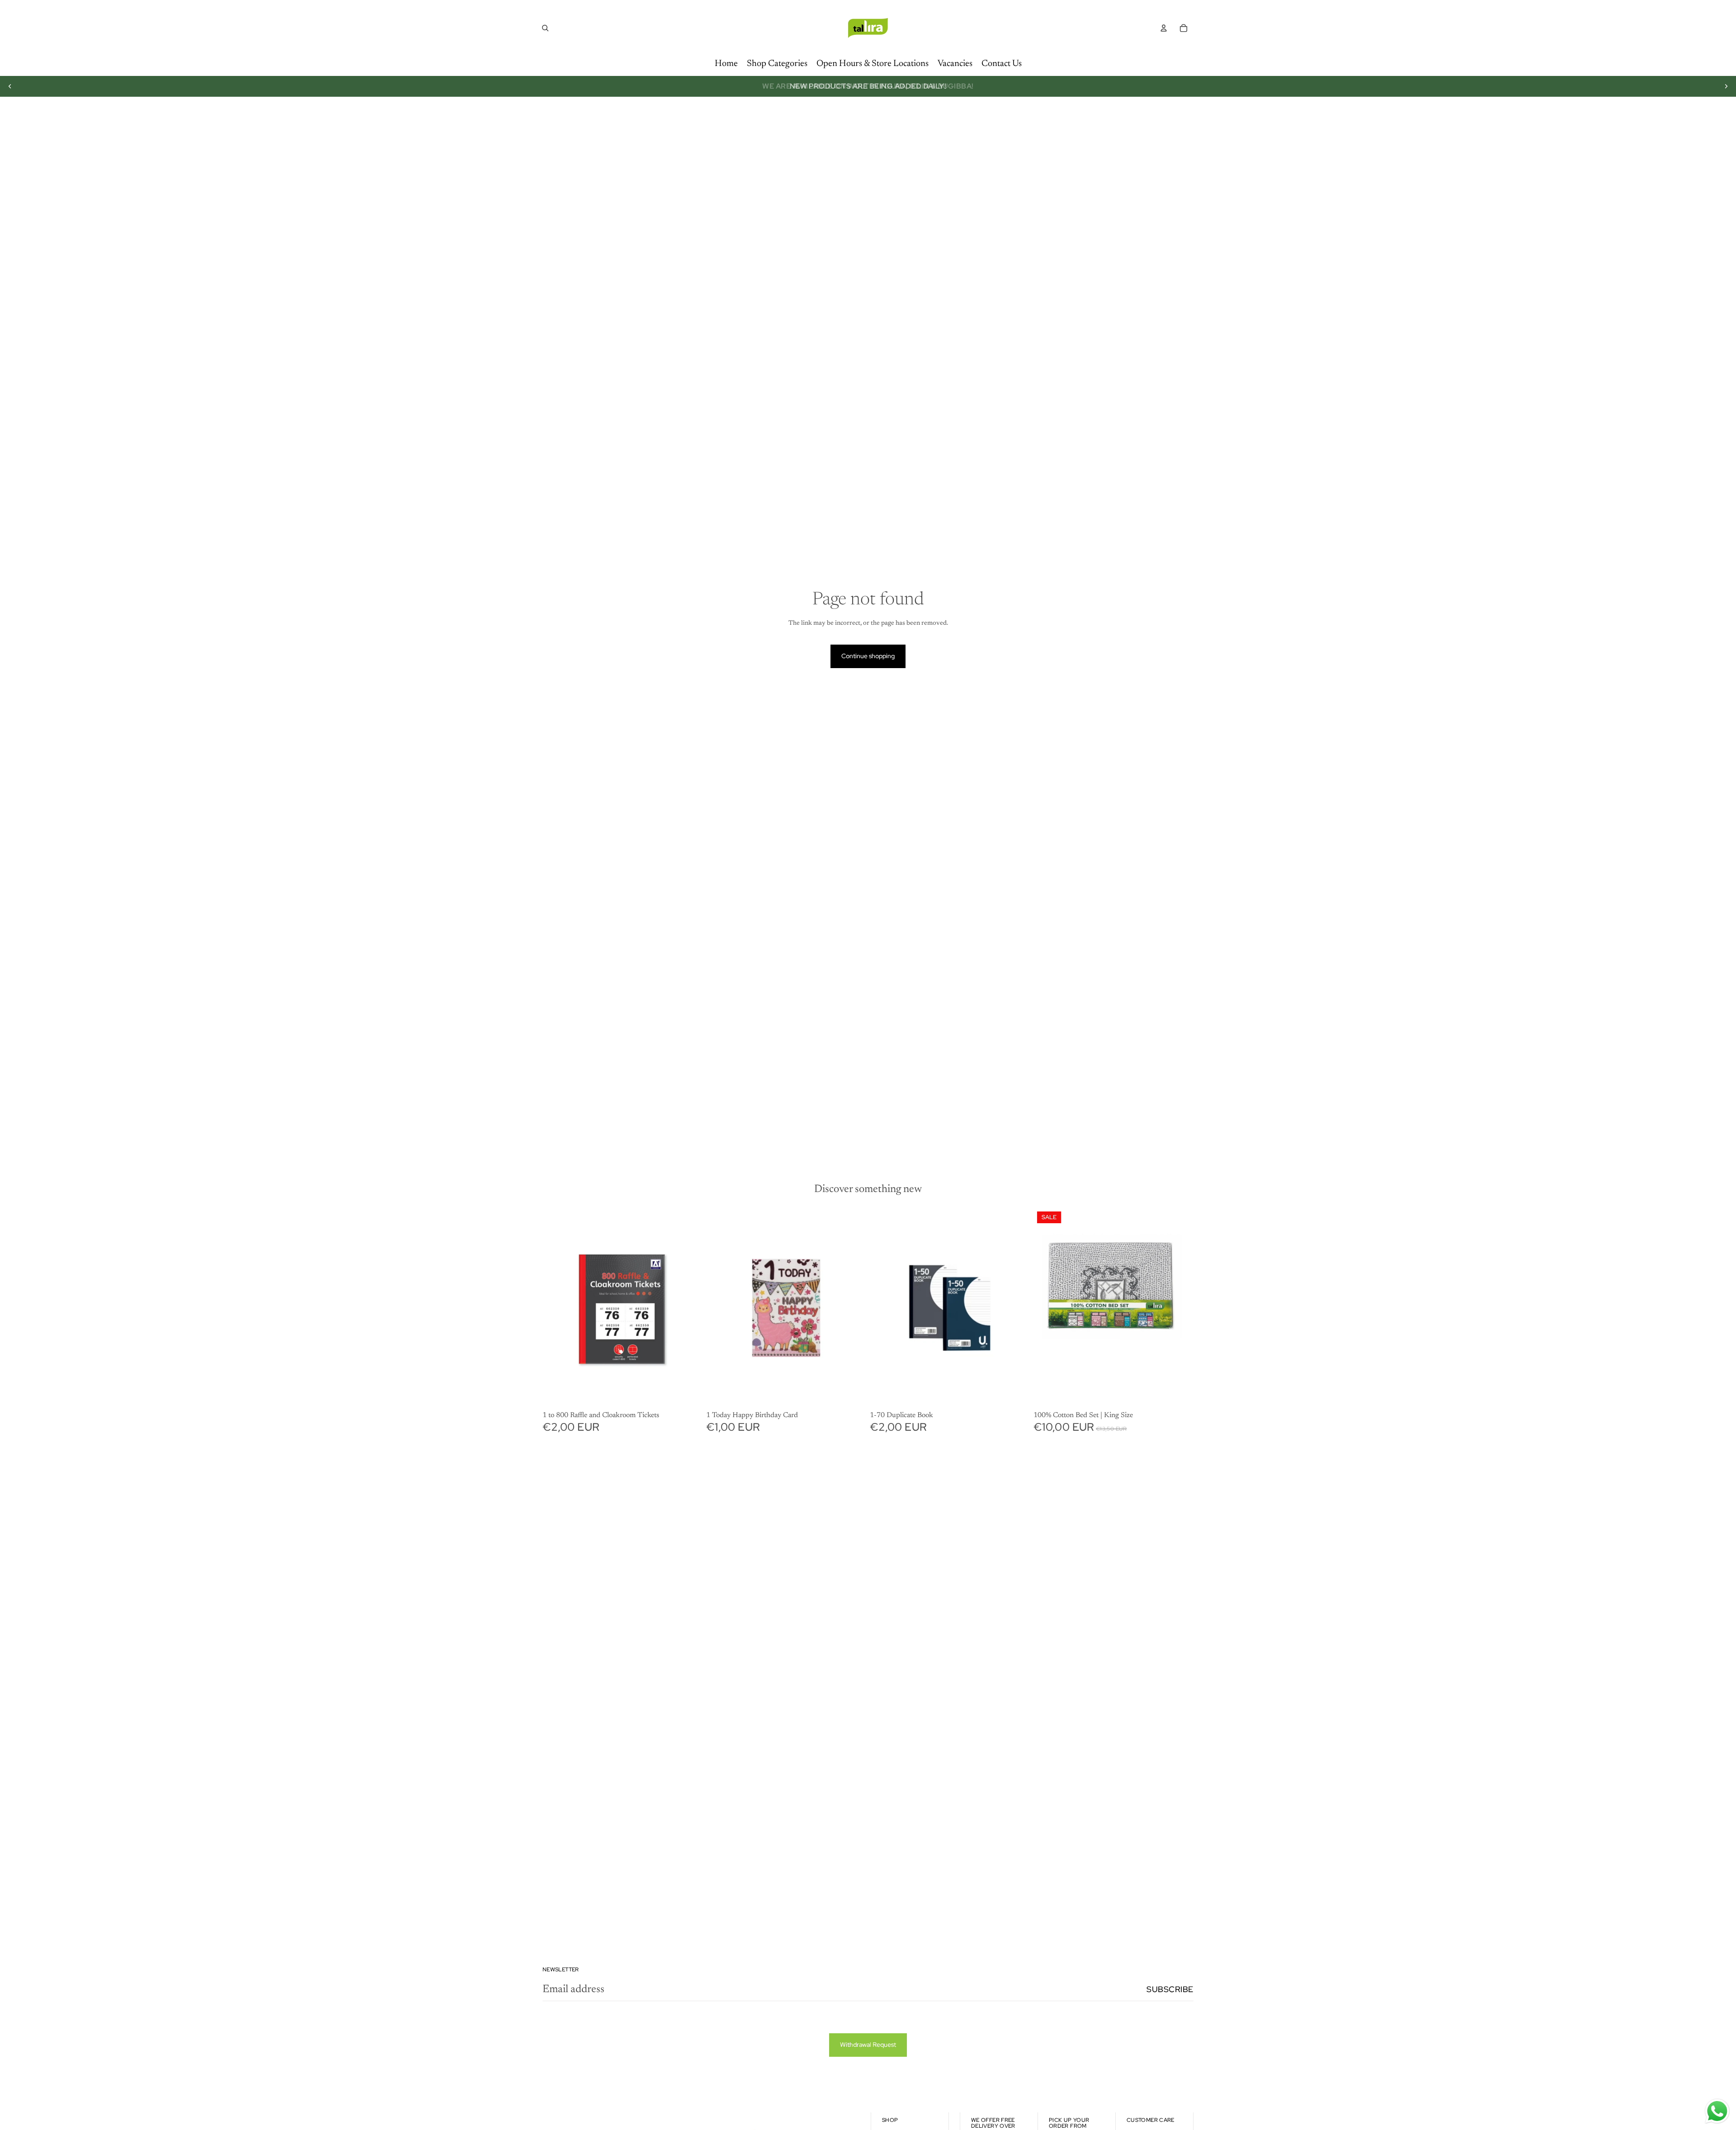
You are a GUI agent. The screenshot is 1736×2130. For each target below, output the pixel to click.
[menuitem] (726, 64)
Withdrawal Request (868, 2045)
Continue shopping (868, 656)
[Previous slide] (10, 86)
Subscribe (1170, 1989)
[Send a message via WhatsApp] (1717, 2111)
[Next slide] (1726, 86)
